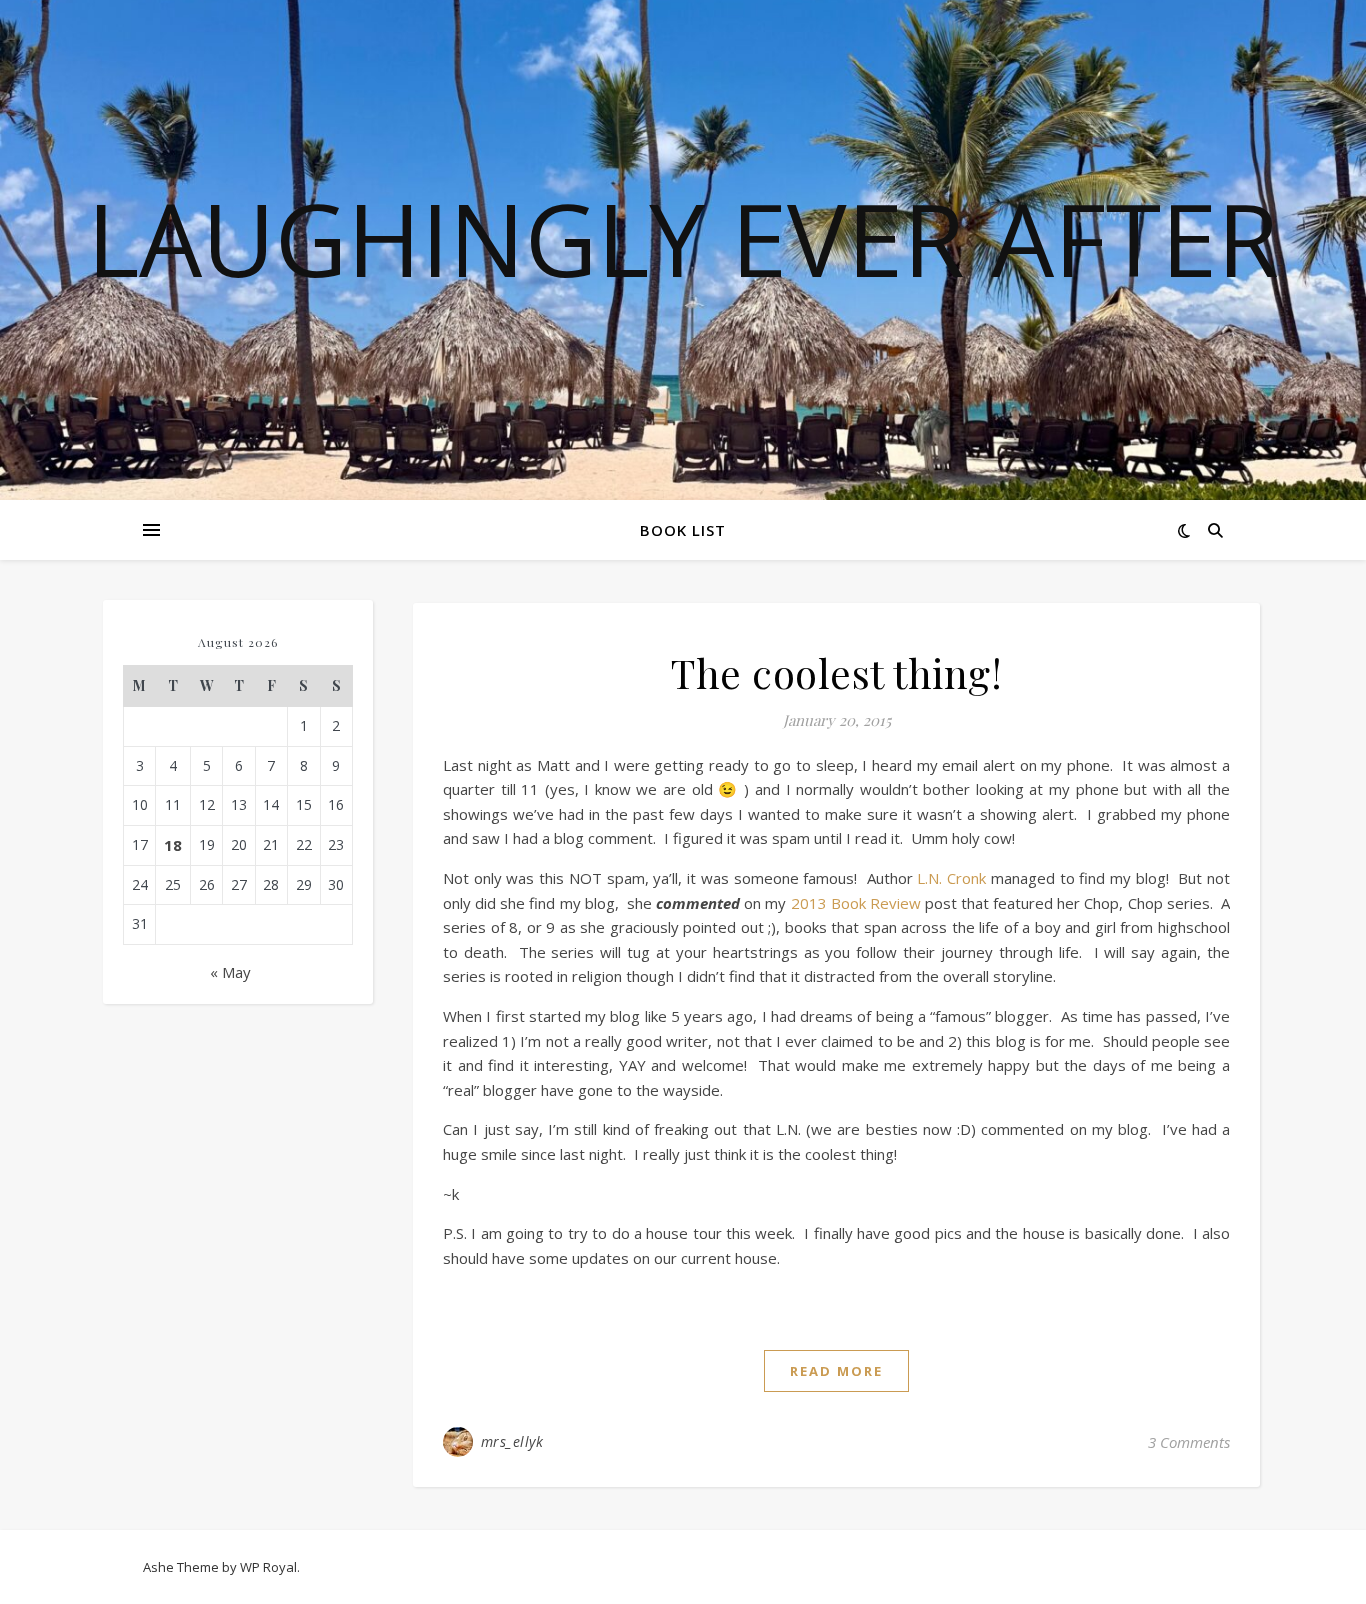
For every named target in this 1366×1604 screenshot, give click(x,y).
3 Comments (1189, 1442)
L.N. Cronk (951, 878)
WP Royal (268, 1567)
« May (230, 972)
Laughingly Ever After (683, 238)
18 (173, 845)
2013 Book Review (856, 903)
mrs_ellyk (512, 1441)
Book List (683, 530)
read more (836, 1371)
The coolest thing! (836, 672)
